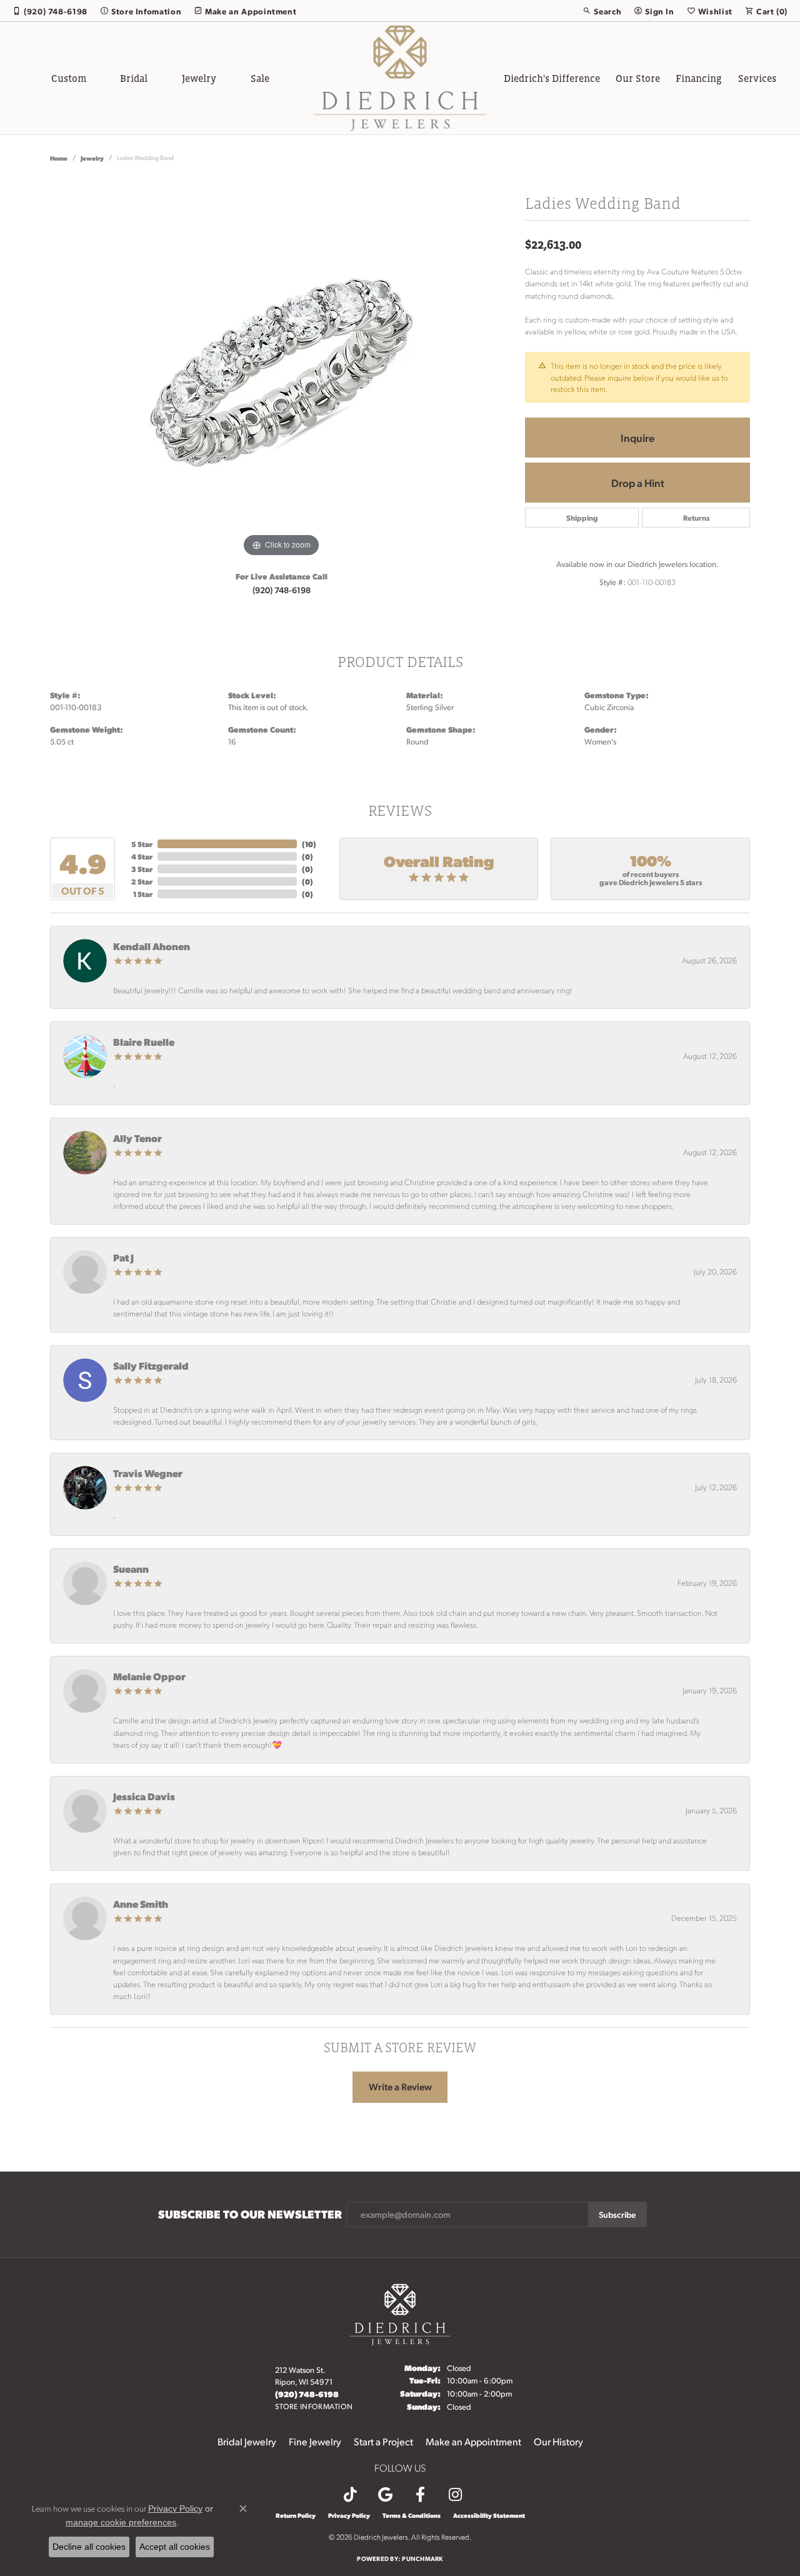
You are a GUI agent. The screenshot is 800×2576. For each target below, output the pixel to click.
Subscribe (617, 2214)
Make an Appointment (473, 2441)
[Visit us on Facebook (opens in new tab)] (420, 2495)
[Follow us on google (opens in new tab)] (385, 2495)
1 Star (143, 894)
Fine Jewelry (315, 2441)
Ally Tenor (137, 1138)
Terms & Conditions (412, 2515)
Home (59, 158)
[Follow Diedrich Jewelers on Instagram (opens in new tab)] (455, 2495)
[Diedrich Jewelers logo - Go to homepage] (400, 78)
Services (757, 78)
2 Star (142, 881)
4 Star (142, 856)
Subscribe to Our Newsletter (250, 2214)
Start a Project (383, 2441)
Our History (558, 2441)
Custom (69, 78)
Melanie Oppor (149, 1676)
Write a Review (400, 2087)
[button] (602, 11)
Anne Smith (141, 1904)
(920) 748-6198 (282, 589)
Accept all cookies (175, 2547)
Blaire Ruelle (144, 1042)
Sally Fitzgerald (151, 1366)
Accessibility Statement (489, 2515)
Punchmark (422, 2558)
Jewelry (199, 78)
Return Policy (296, 2515)
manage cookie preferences (121, 2522)
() (309, 844)
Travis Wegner (148, 1473)
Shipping (582, 518)
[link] (50, 11)
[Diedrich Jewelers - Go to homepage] (400, 2313)
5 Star (142, 844)
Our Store (638, 78)
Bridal (134, 78)
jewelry (92, 158)
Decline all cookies (89, 2547)
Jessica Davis (144, 1796)
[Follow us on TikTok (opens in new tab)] (350, 2495)
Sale (260, 78)
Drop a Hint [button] (638, 483)
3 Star (142, 869)
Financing (699, 78)
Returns (696, 518)
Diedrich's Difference (552, 78)
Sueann (131, 1569)
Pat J (123, 1257)
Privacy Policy (349, 2515)
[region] (281, 373)
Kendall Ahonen (152, 946)
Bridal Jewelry (247, 2441)
